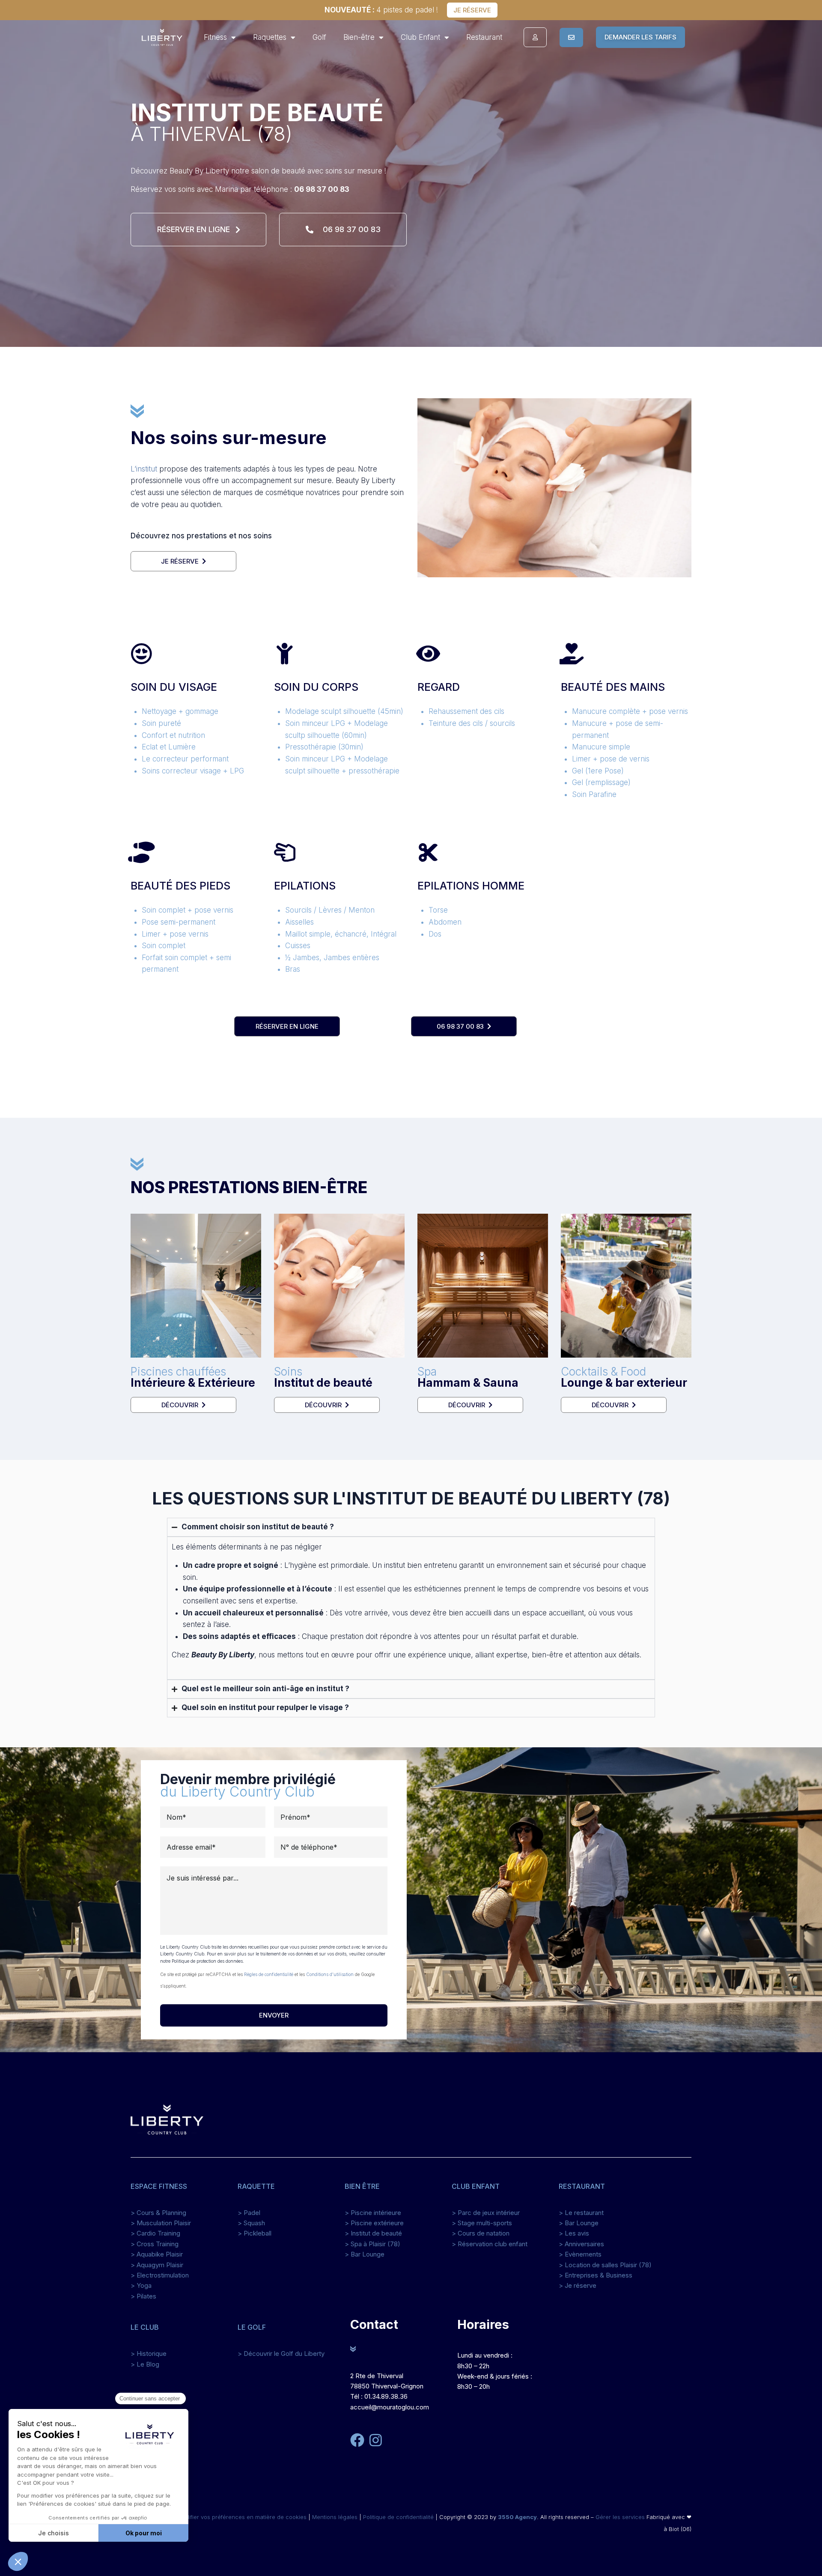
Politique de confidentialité (398, 2517)
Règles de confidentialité (269, 1974)
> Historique (149, 2354)
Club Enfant (420, 37)
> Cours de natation (481, 2233)
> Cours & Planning (158, 2213)
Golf (319, 37)
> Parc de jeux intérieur (486, 2213)
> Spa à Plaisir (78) (372, 2244)
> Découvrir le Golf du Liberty (281, 2354)
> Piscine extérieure (374, 2223)
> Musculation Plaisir (161, 2223)
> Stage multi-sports (482, 2223)
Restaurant (484, 37)
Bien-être (359, 37)
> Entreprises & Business (596, 2275)
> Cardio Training (155, 2233)
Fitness (215, 37)
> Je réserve (578, 2285)
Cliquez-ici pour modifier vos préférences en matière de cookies (221, 2517)
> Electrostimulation (160, 2275)
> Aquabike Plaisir (157, 2254)
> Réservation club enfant (490, 2244)
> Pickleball (255, 2233)
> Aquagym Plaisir (157, 2265)
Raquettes (270, 37)
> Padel (249, 2213)
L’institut (144, 469)
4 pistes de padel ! (381, 10)
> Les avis (574, 2233)
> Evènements (580, 2254)
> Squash (251, 2223)
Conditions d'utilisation (330, 1974)
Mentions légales (335, 2517)
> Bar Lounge (365, 2254)
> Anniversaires (581, 2244)
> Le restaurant (581, 2213)
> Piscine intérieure (373, 2213)
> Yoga (141, 2285)
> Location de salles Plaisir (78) (605, 2265)
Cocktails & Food (624, 1377)
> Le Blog (145, 2364)
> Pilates (143, 2296)
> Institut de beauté (373, 2233)
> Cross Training (155, 2244)
